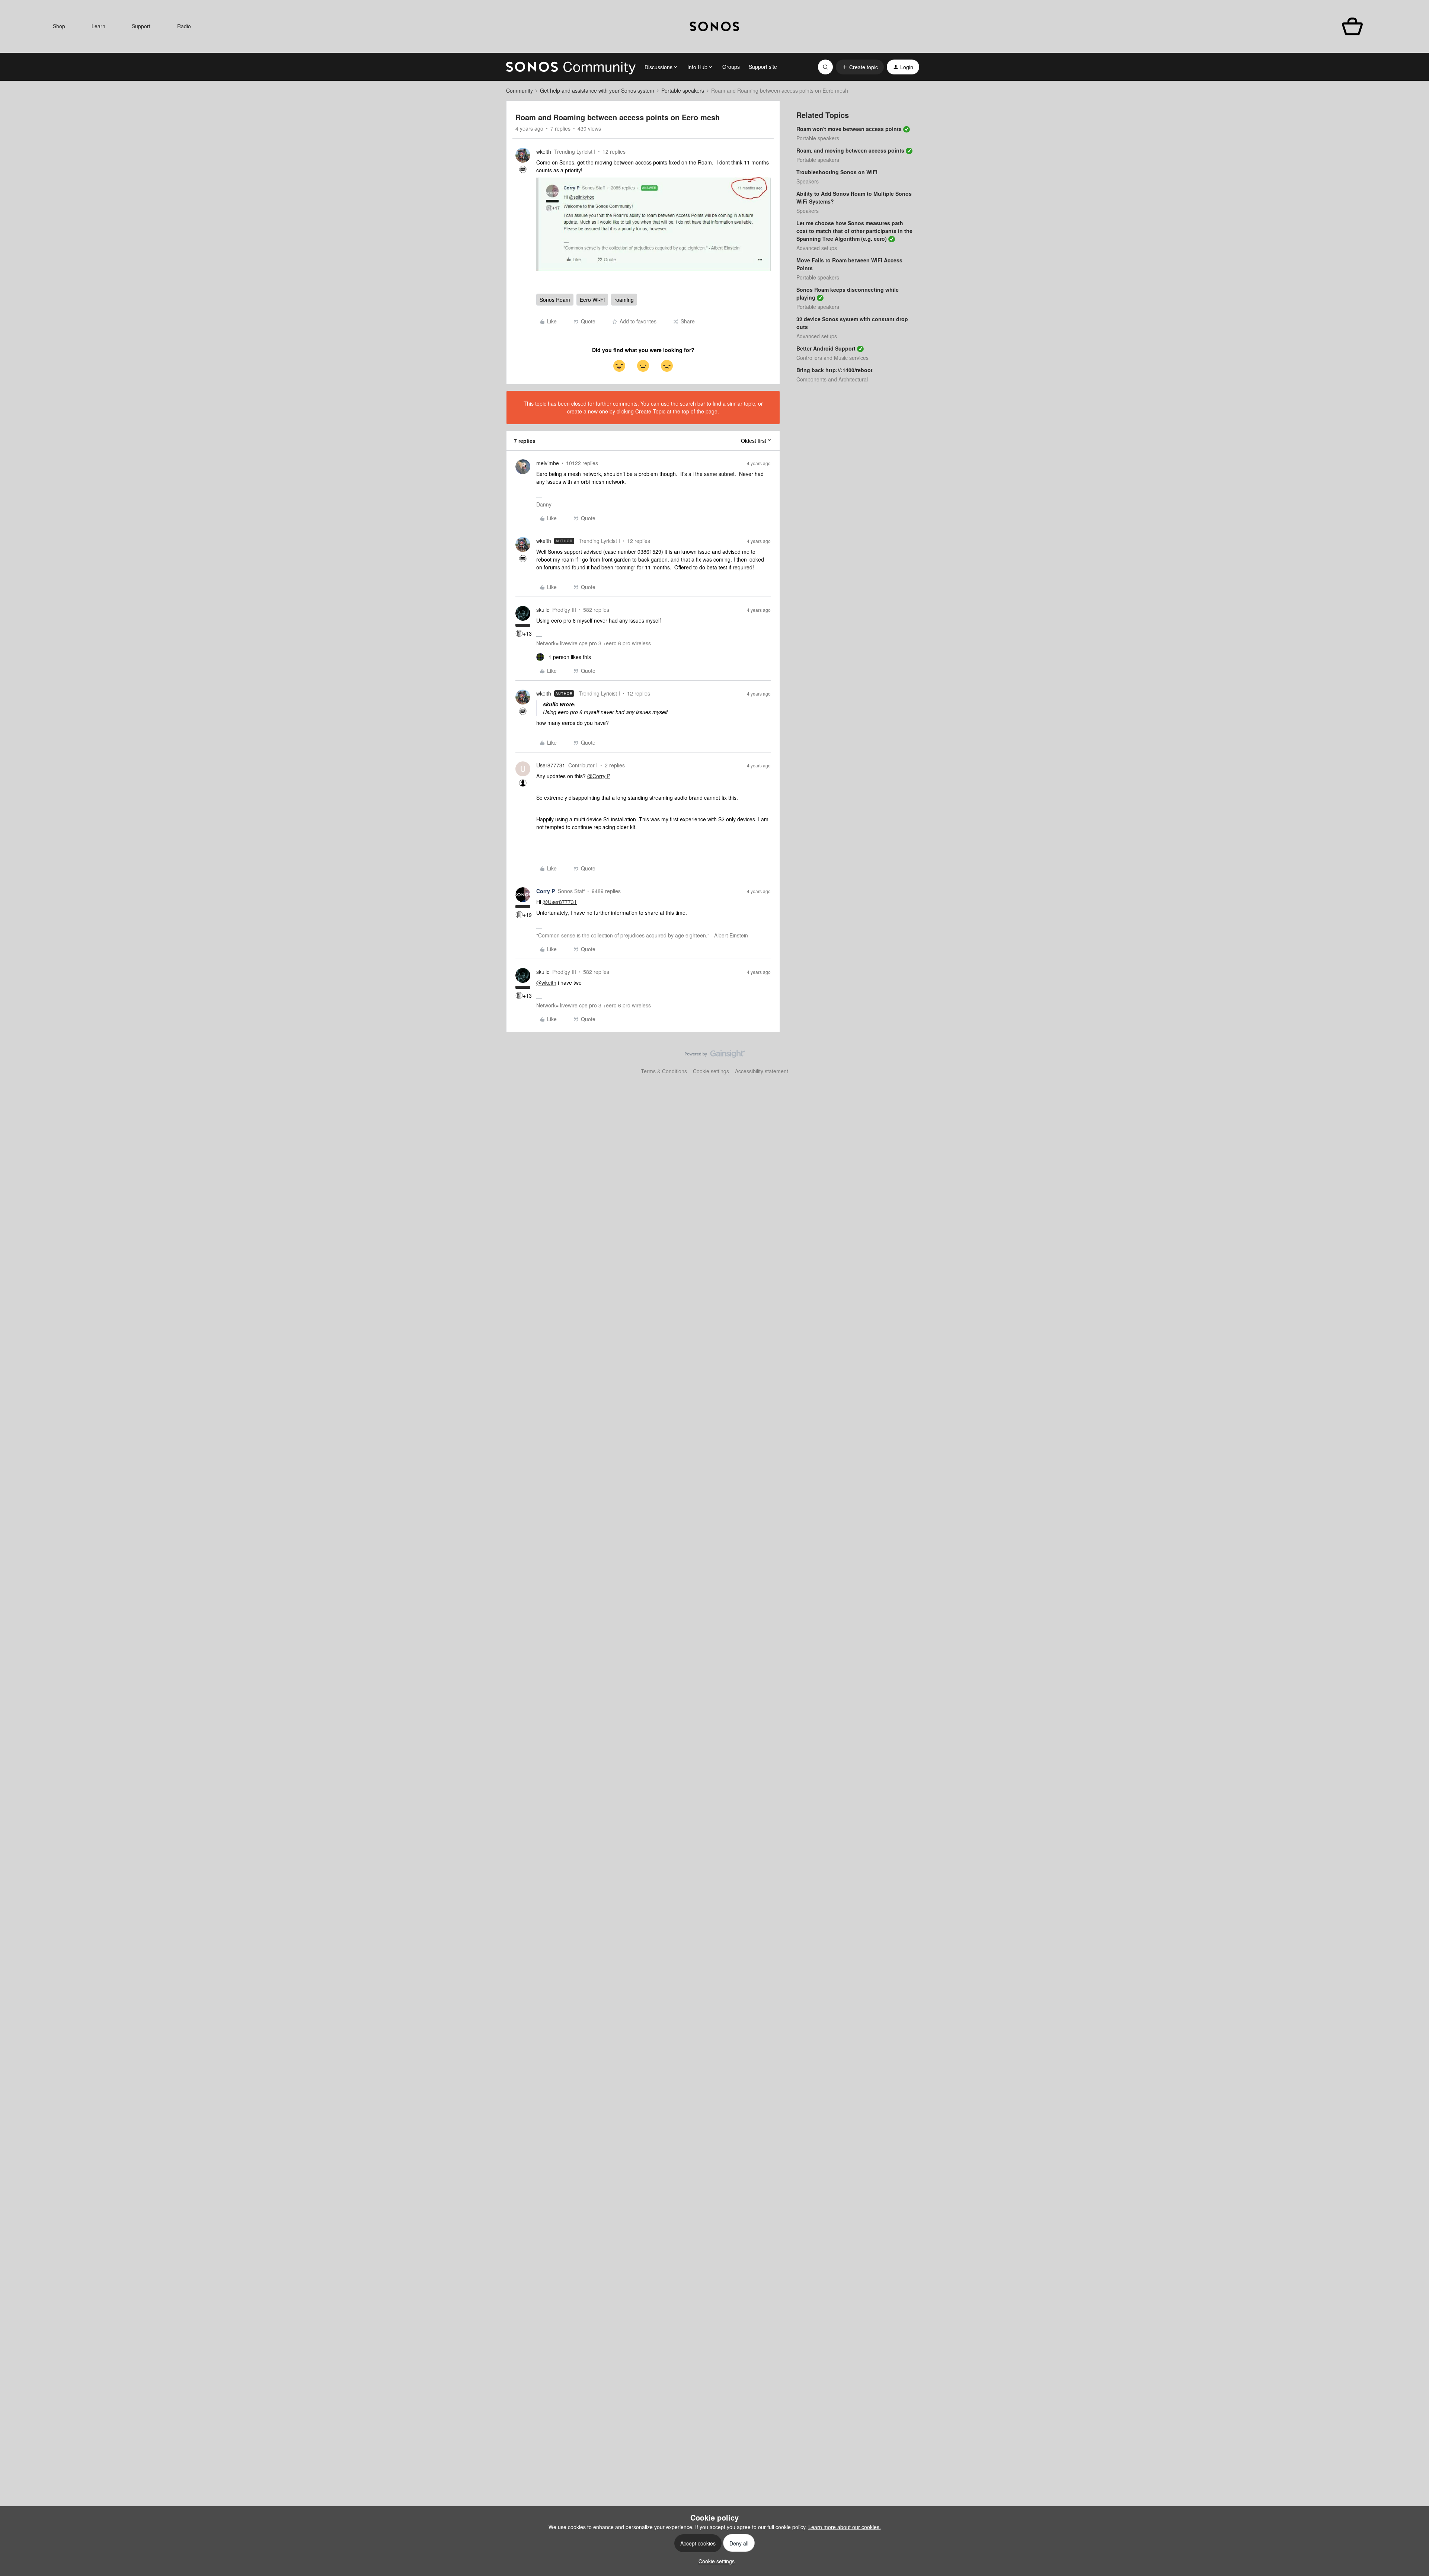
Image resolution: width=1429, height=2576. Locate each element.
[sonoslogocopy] (714, 26)
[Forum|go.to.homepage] (571, 67)
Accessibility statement (762, 1071)
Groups (731, 67)
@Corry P (599, 776)
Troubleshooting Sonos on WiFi (837, 172)
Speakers (808, 181)
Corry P (546, 891)
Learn (98, 26)
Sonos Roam (555, 300)
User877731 (551, 765)
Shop (59, 26)
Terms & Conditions (664, 1071)
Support (141, 26)
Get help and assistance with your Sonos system (597, 90)
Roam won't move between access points (849, 129)
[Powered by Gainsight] (715, 1056)
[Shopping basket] (1353, 27)
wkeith (544, 151)
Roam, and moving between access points (850, 150)
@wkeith (546, 982)
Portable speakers (683, 90)
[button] (860, 67)
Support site (763, 67)
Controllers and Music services (832, 358)
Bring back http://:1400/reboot (835, 370)
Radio (184, 26)
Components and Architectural (832, 379)
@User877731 (560, 902)
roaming (624, 300)
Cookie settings (711, 1071)
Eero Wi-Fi (592, 300)
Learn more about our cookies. (845, 2527)
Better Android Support (826, 348)
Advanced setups (817, 248)
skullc (543, 610)
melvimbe (548, 463)
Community (520, 90)
